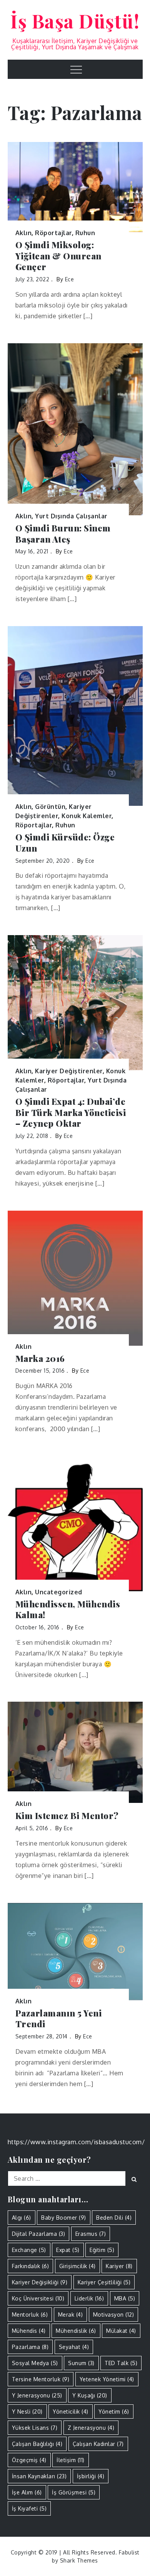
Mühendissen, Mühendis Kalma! (68, 1610)
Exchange (29, 2250)
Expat (68, 2250)
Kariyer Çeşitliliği (104, 2282)
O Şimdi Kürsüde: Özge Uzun (65, 843)
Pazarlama (30, 2347)
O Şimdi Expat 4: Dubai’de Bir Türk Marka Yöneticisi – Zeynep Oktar (71, 1113)
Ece (70, 279)
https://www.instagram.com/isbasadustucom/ (76, 2142)
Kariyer (119, 2266)
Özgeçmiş (29, 2460)
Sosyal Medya (35, 2363)
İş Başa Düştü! (75, 21)
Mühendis (29, 2331)
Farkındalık (31, 2266)
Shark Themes (79, 2560)
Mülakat (121, 2331)
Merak (71, 2315)
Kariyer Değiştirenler (69, 1071)
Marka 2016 (40, 1359)
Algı (22, 2218)
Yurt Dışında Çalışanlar (71, 516)
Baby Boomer (64, 2218)
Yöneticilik (71, 2411)
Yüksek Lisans (35, 2428)
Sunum (81, 2363)
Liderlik (89, 2298)
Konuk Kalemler (87, 816)
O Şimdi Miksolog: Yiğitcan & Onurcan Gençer (58, 256)
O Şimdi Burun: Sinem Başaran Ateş (63, 534)
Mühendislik (76, 2331)
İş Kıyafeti (29, 2508)
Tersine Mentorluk (41, 2379)
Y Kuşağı (90, 2395)
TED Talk (121, 2363)
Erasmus (91, 2234)
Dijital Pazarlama (39, 2234)
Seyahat (74, 2347)
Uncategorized (59, 1592)
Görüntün (50, 807)
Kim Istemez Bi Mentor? (67, 1816)
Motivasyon (114, 2315)
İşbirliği (91, 2476)
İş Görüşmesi (74, 2492)
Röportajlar (53, 233)
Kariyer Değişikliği (40, 2282)
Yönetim (114, 2411)
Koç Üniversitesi (38, 2298)
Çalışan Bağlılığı (37, 2444)
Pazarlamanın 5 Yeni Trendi (59, 2019)
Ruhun (85, 233)
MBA (125, 2298)
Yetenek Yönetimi (107, 2379)
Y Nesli (27, 2411)
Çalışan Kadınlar (98, 2444)
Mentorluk (30, 2315)
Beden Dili (114, 2218)
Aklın (24, 233)
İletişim (71, 2460)
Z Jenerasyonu (91, 2428)
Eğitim (102, 2250)
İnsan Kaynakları (39, 2476)
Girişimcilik (77, 2266)
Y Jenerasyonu (37, 2395)
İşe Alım (27, 2492)
